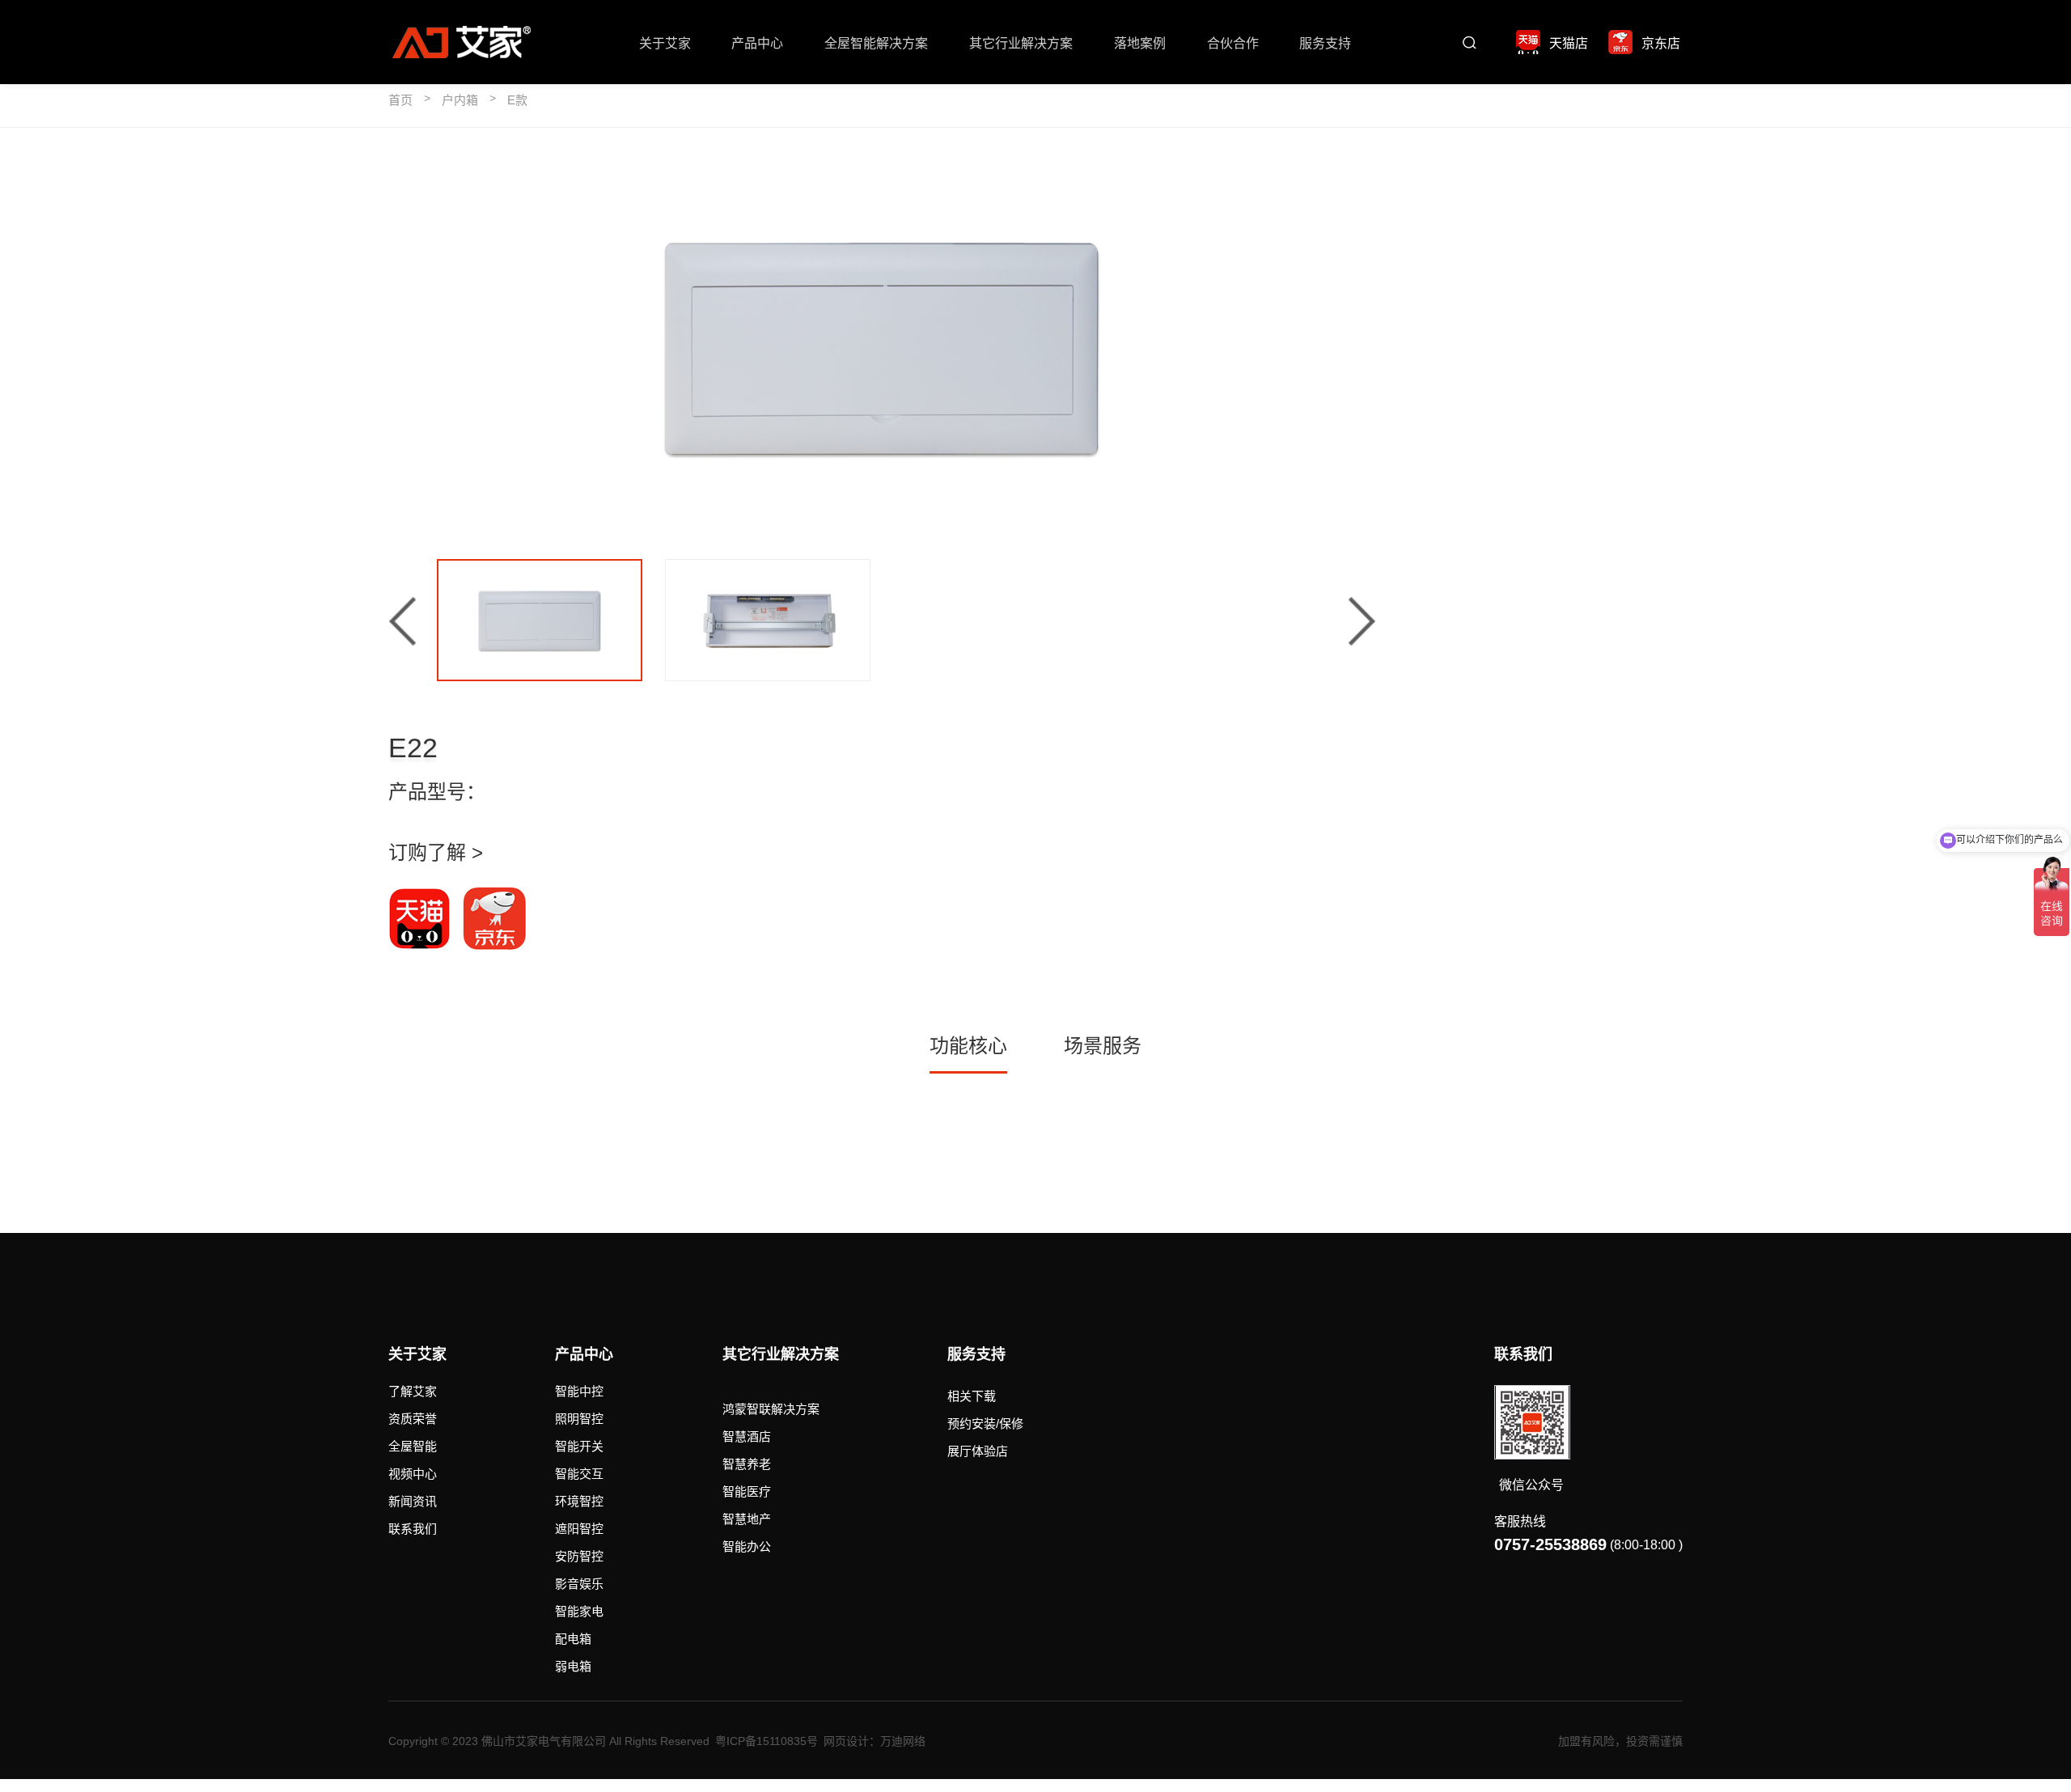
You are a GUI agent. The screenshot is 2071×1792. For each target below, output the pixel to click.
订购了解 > (436, 852)
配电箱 (573, 1639)
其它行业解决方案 (1021, 43)
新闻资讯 (413, 1501)
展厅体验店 (978, 1451)
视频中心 (413, 1474)
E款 (517, 100)
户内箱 (460, 100)
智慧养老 (747, 1464)
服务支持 (1325, 43)
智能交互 (579, 1474)
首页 (400, 100)
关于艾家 (665, 43)
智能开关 (579, 1446)
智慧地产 (747, 1519)
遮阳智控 (579, 1529)
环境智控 (579, 1501)
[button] (402, 621)
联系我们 (413, 1529)
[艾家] (461, 42)
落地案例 (1140, 43)
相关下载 (972, 1396)
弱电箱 (573, 1666)
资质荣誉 (413, 1419)
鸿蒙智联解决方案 (771, 1409)
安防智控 (579, 1556)
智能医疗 (747, 1491)
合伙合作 (1233, 43)
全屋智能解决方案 (876, 43)
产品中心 (757, 43)
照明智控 (579, 1419)
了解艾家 (413, 1391)
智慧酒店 (747, 1436)
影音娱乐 (579, 1584)
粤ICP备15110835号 (767, 1741)
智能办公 (747, 1546)
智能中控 (579, 1391)
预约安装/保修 (985, 1423)
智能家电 (579, 1611)
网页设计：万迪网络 (875, 1741)
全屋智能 (413, 1446)
